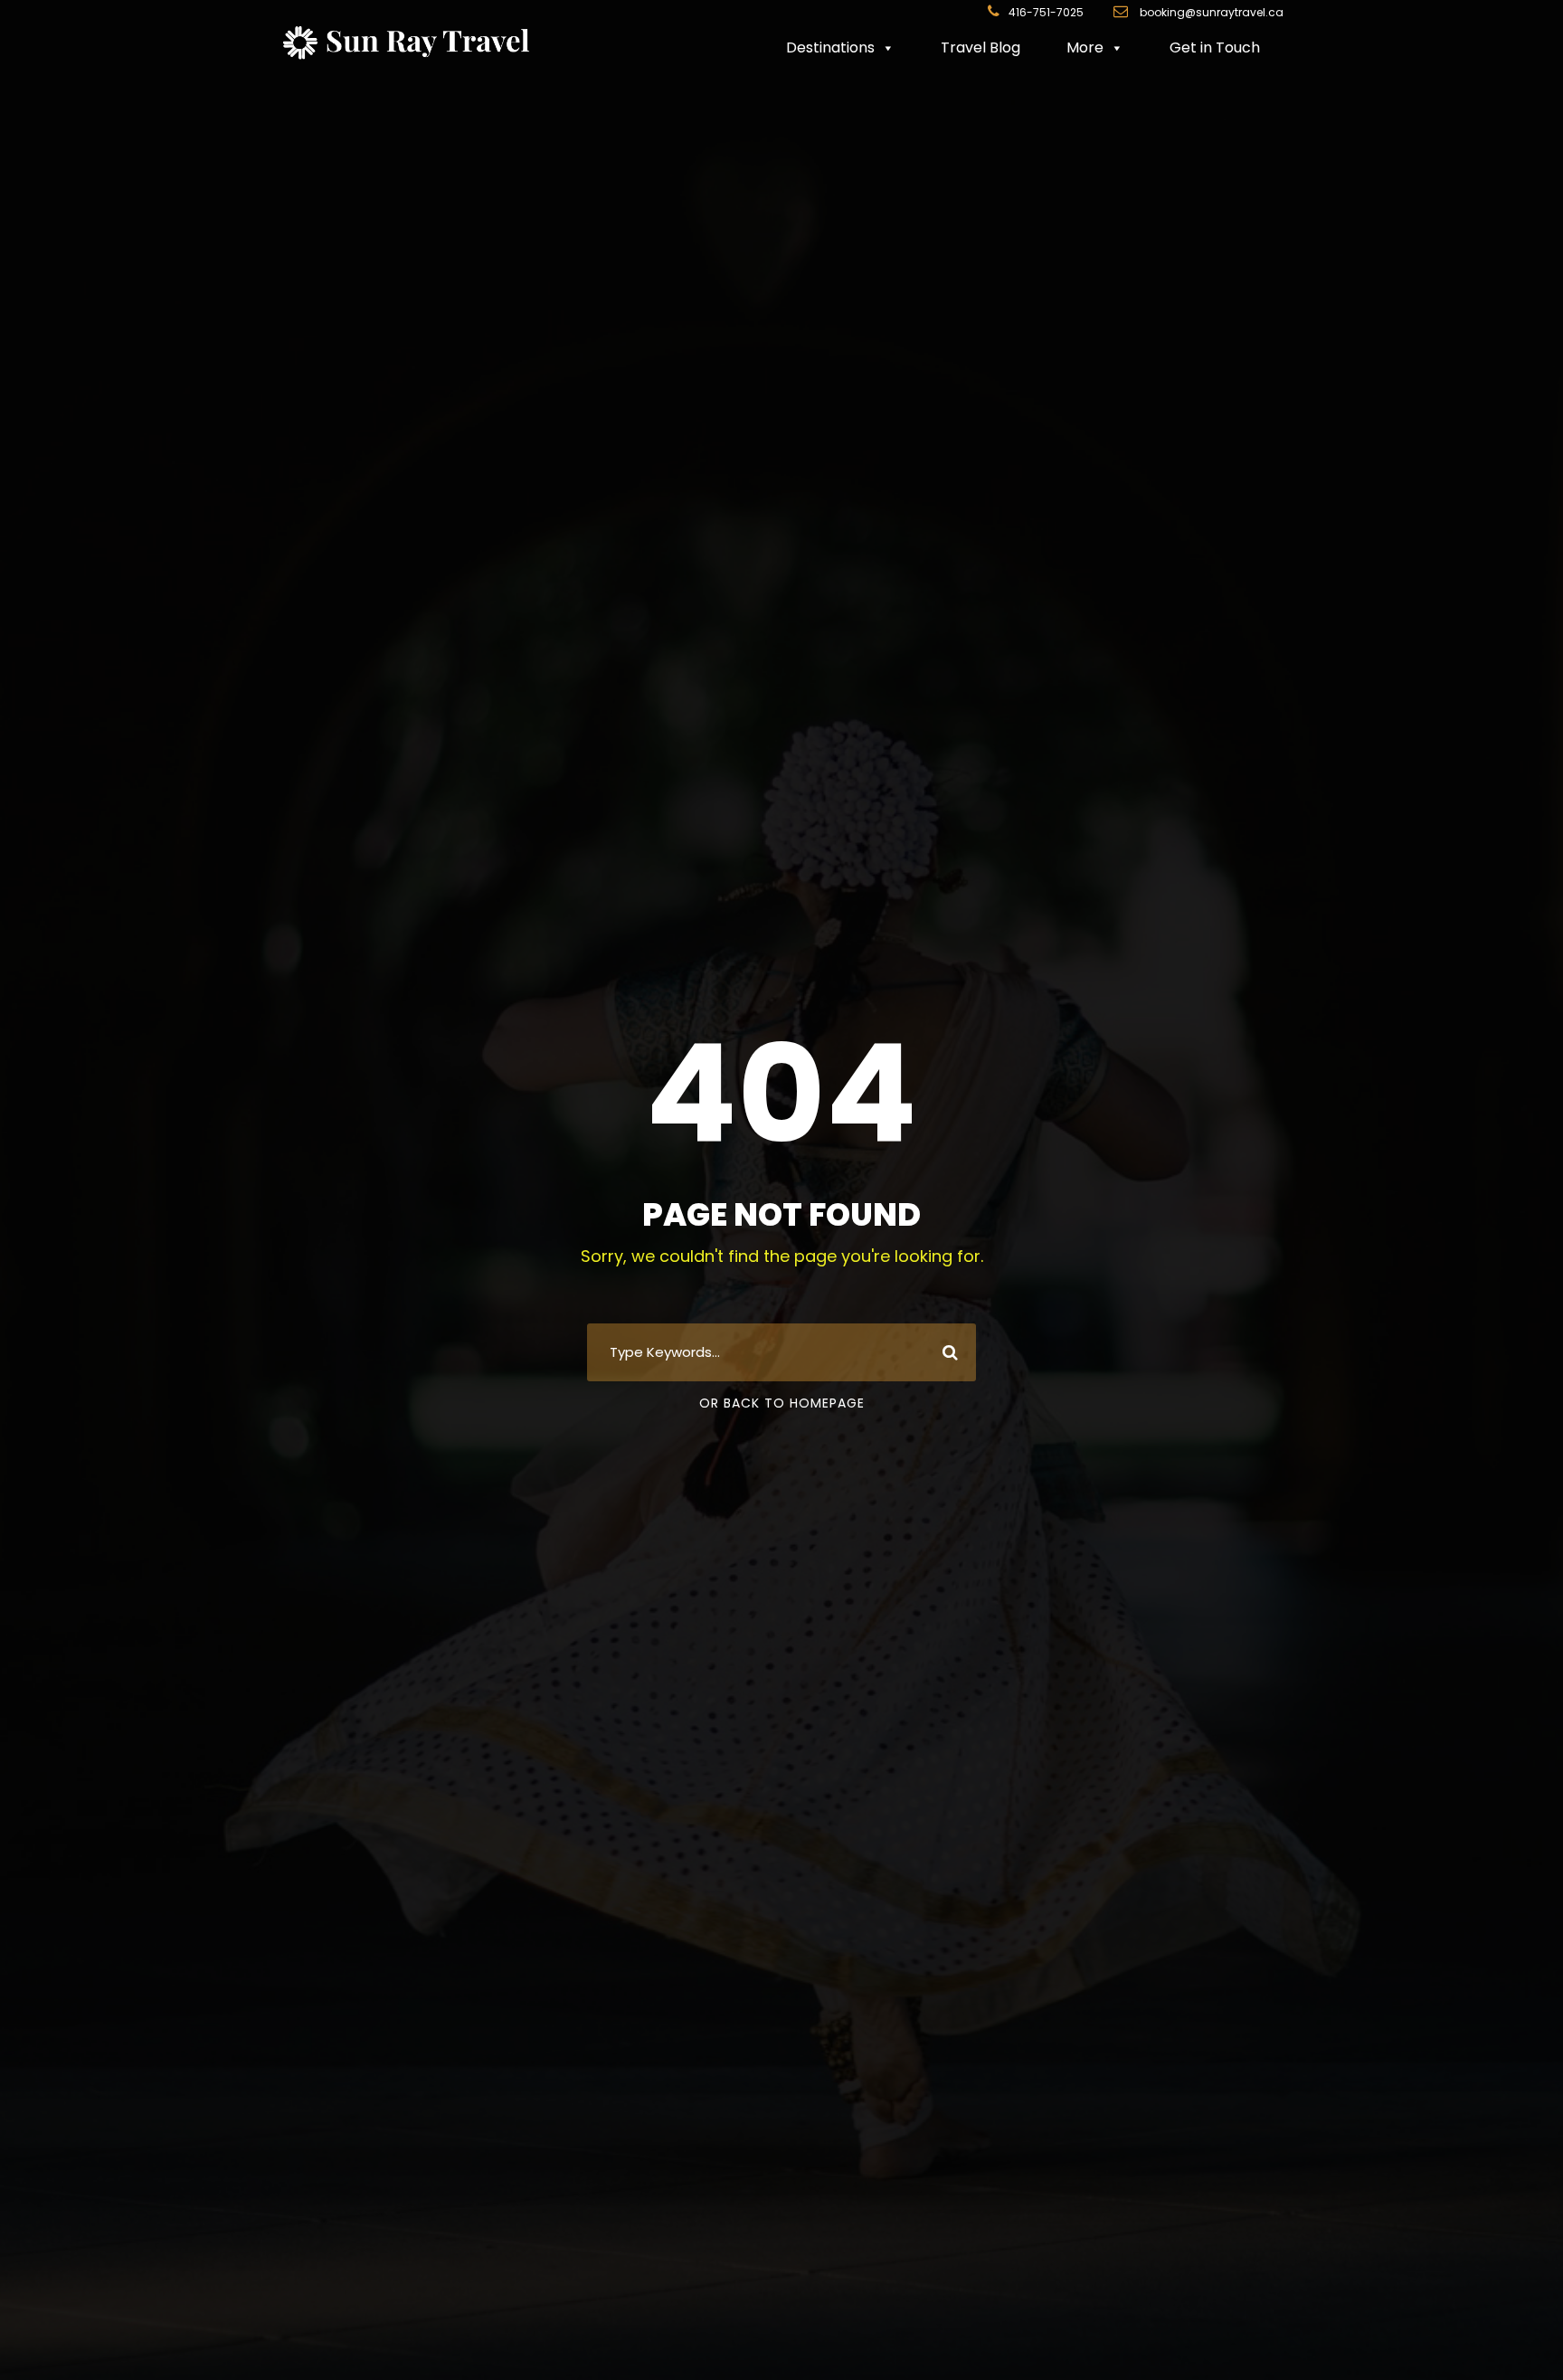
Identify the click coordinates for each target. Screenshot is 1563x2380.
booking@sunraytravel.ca (1210, 12)
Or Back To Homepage (782, 1403)
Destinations (830, 48)
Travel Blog (980, 48)
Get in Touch (1215, 48)
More (1085, 48)
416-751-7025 (1046, 12)
